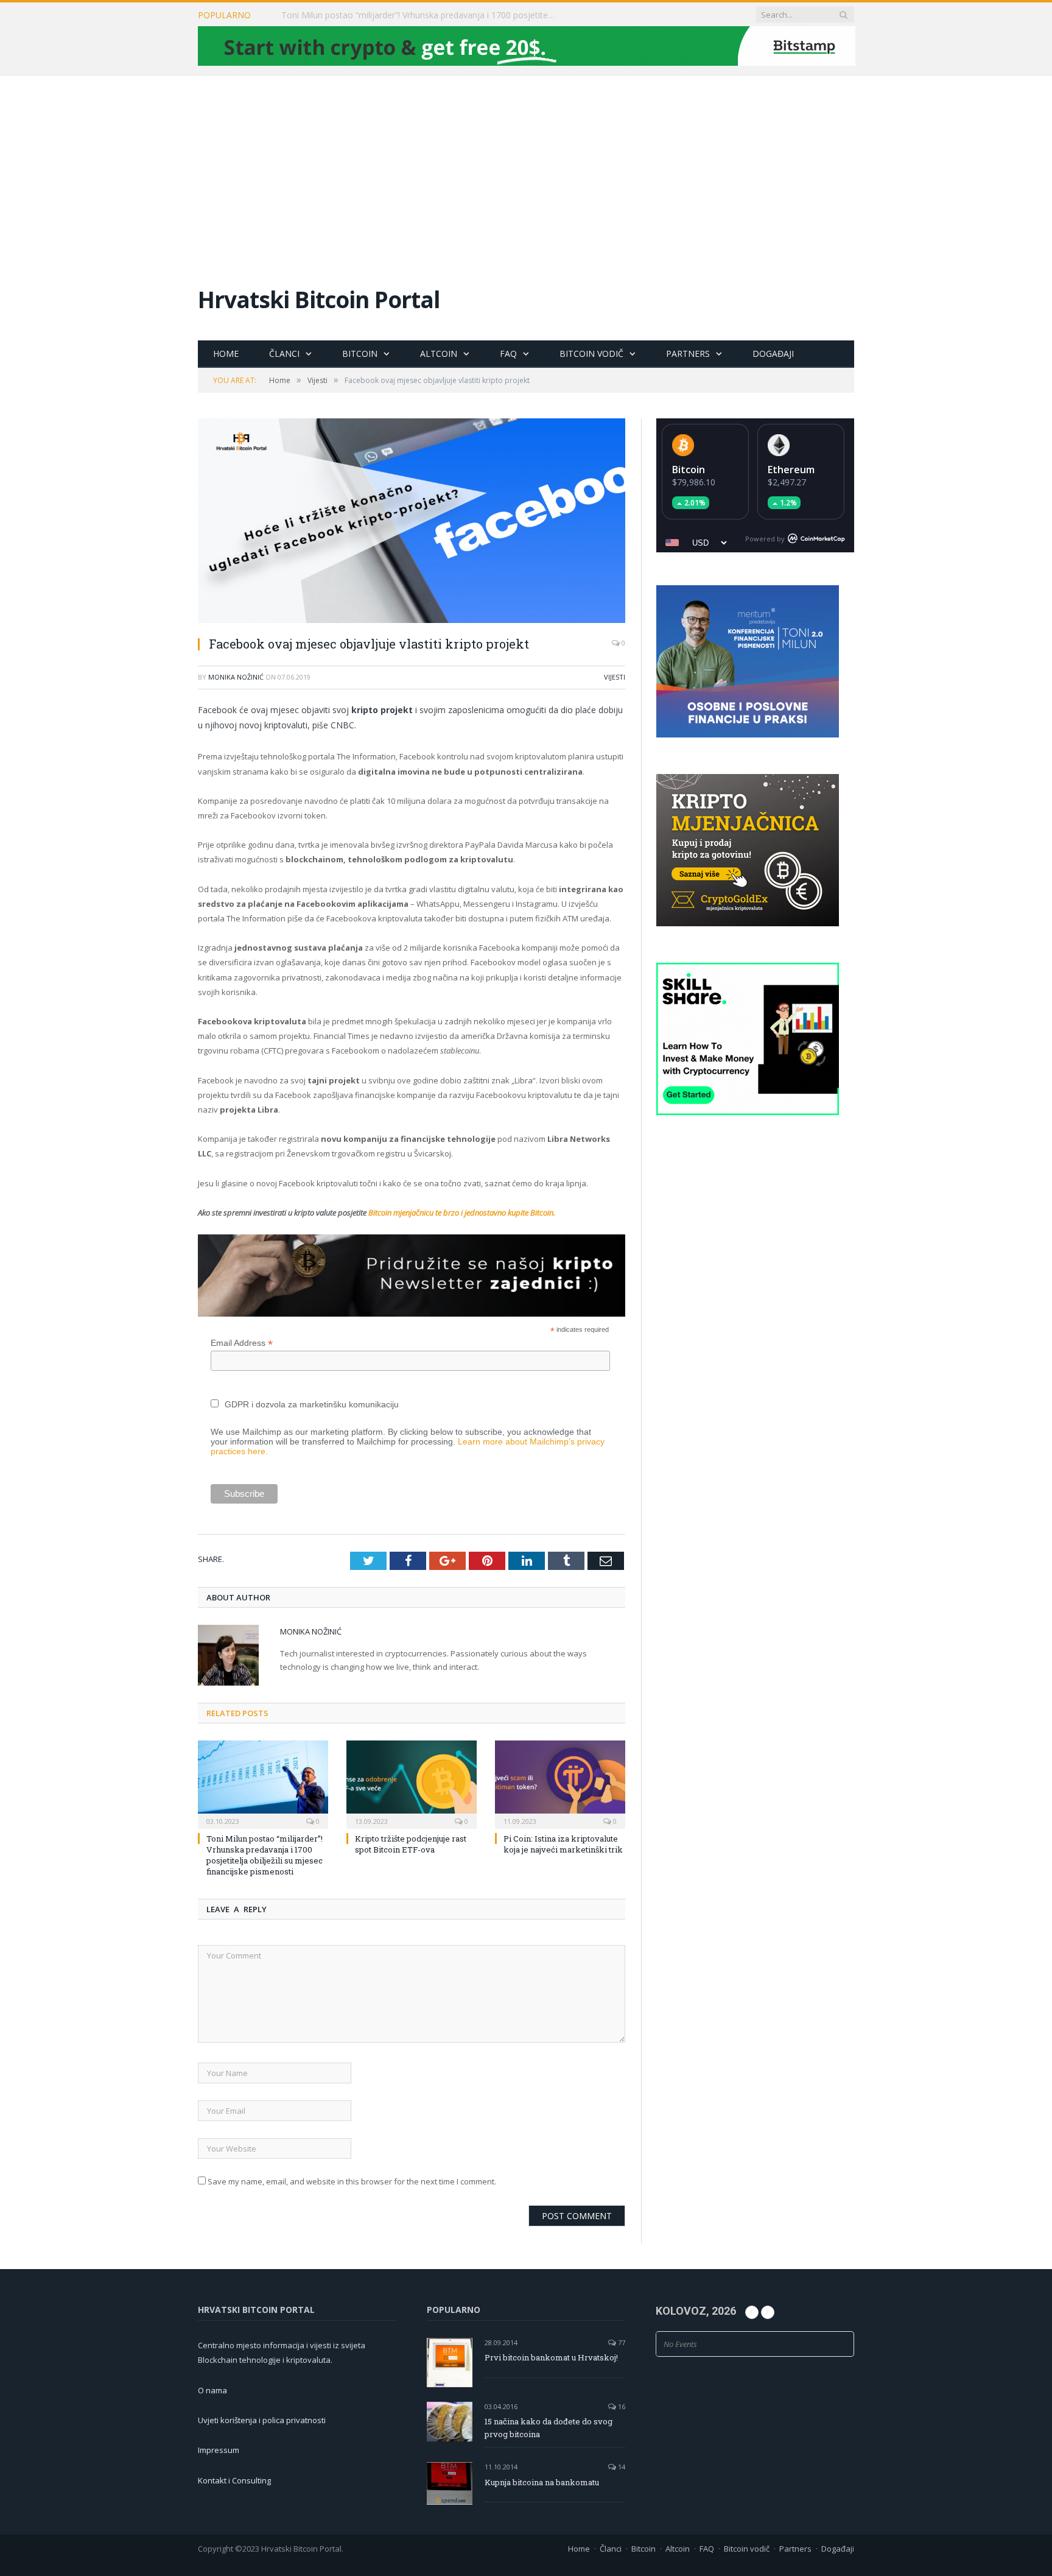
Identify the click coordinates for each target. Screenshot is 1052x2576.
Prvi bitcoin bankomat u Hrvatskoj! (551, 2357)
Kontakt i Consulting (234, 2480)
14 (621, 2467)
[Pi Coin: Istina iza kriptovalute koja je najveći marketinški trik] (560, 1783)
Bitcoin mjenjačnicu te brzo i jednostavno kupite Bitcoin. (462, 1212)
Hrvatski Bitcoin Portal (319, 299)
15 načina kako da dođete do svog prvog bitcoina (549, 2428)
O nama (212, 2390)
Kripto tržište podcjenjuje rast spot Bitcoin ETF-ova (382, 15)
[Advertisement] (526, 167)
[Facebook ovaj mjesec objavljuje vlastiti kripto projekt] (412, 522)
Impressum (219, 2450)
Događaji (773, 354)
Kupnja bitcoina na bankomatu (542, 2482)
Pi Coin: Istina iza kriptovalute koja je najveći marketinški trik (563, 1844)
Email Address (242, 1343)
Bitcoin (360, 354)
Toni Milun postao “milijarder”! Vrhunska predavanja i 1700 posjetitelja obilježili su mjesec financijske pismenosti (265, 1855)
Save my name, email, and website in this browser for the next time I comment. (352, 2181)
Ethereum (791, 470)
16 (621, 2406)
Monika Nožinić (236, 677)
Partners (688, 354)
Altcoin (439, 354)
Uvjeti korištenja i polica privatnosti (262, 2420)
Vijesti (615, 677)
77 (621, 2342)
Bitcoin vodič (591, 354)
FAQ (508, 354)
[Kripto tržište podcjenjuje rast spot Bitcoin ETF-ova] (412, 1783)
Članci (284, 354)
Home (226, 354)
